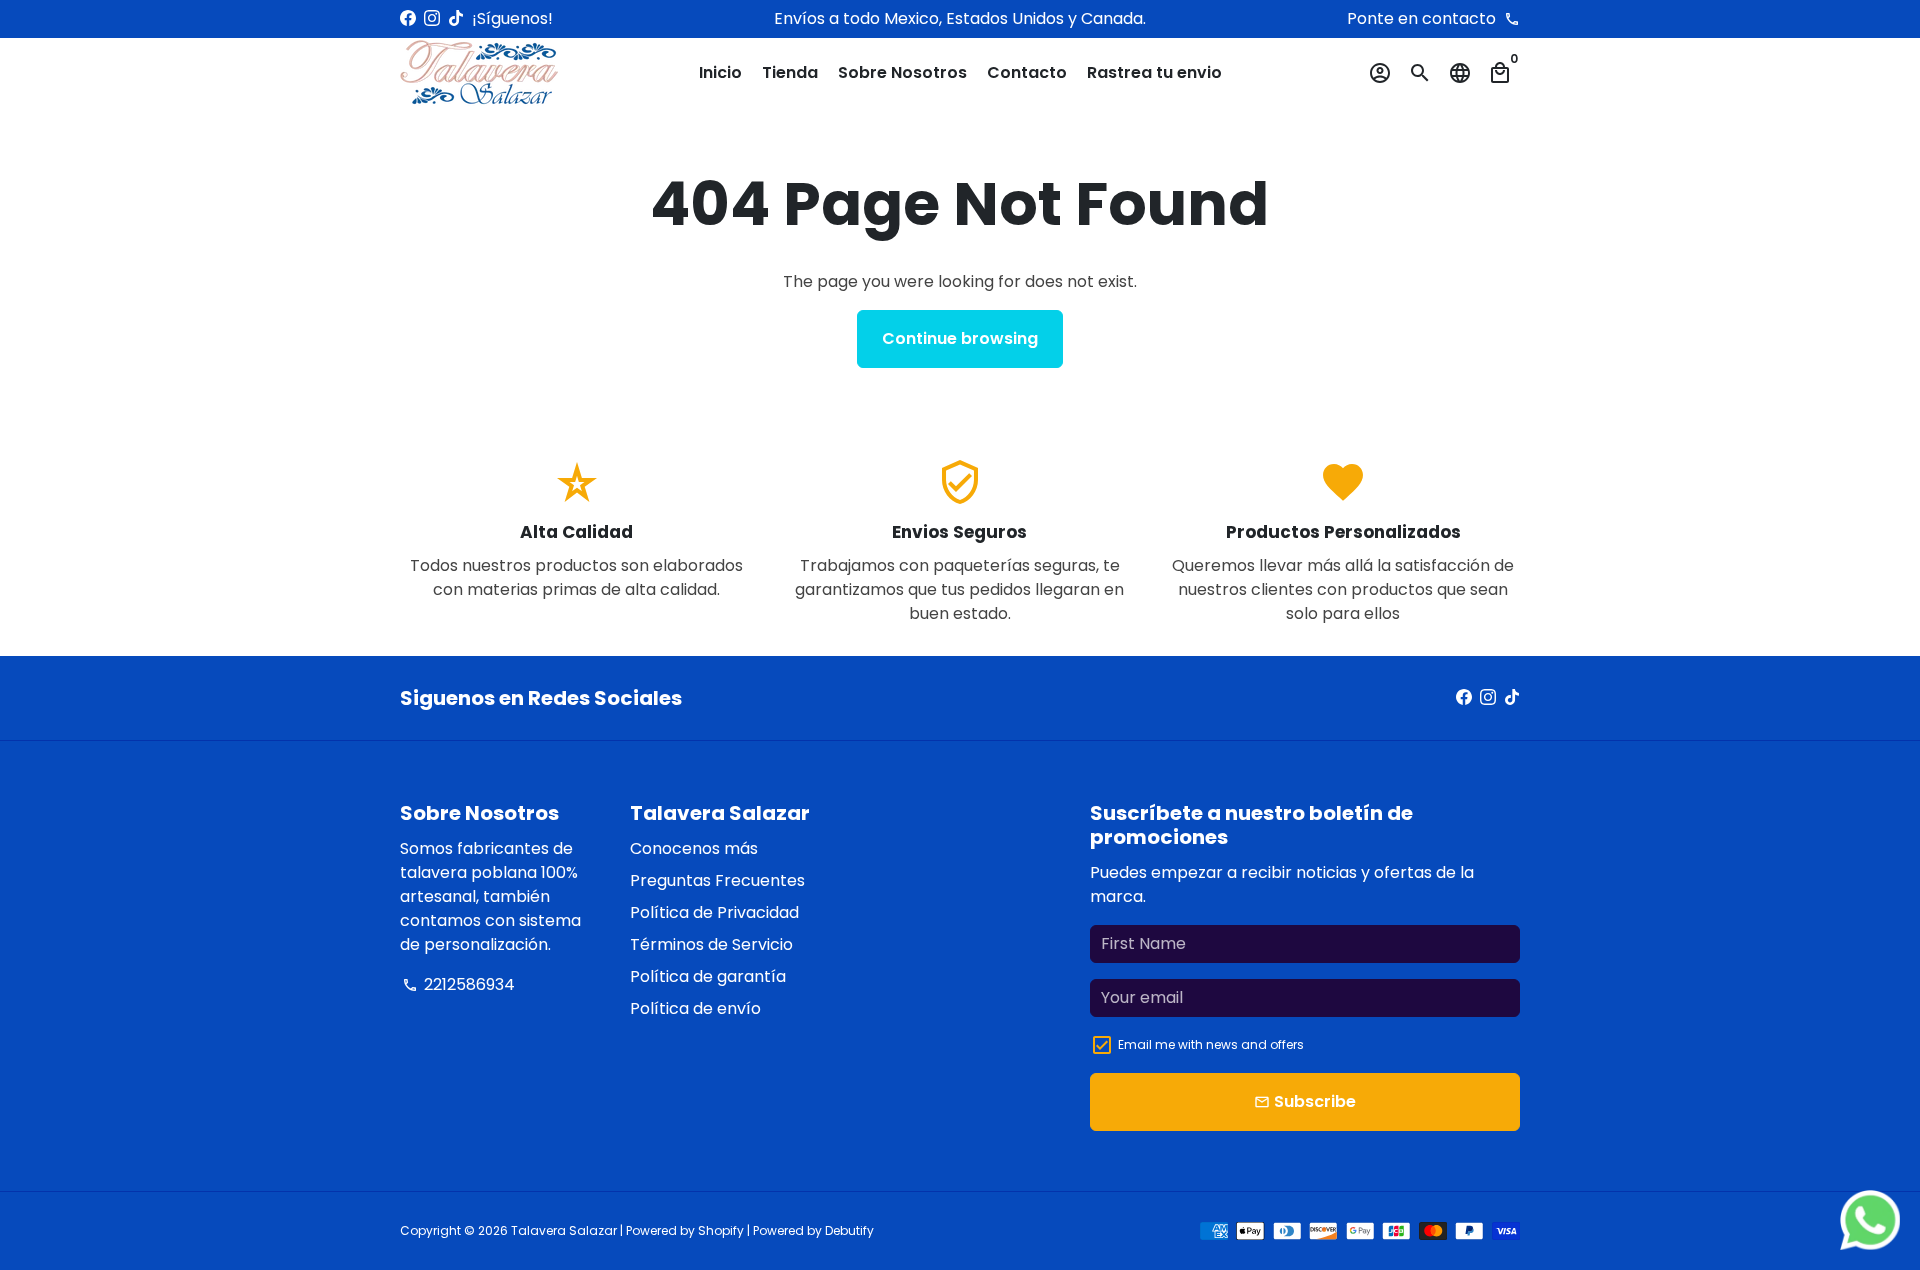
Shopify (721, 1230)
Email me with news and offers (1211, 1044)
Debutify (849, 1230)
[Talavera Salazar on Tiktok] (456, 18)
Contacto (1027, 72)
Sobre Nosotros (902, 72)
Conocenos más (694, 848)
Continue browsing (960, 338)
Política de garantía (708, 976)
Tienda (790, 72)
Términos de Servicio (711, 944)
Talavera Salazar (564, 1230)
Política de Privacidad (714, 912)
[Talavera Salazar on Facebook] (408, 18)
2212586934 (458, 984)
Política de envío (695, 1008)
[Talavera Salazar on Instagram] (432, 18)
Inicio (720, 72)
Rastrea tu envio (1154, 72)
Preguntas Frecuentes (717, 880)
